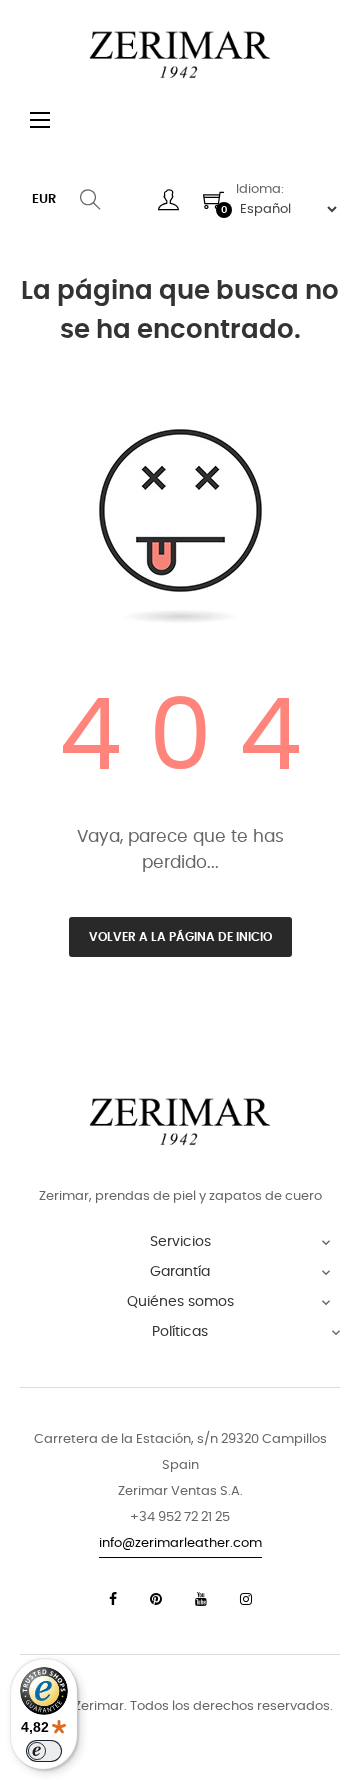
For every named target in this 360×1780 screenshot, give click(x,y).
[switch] (44, 1751)
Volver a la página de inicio (180, 937)
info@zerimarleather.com (180, 1543)
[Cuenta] (168, 200)
